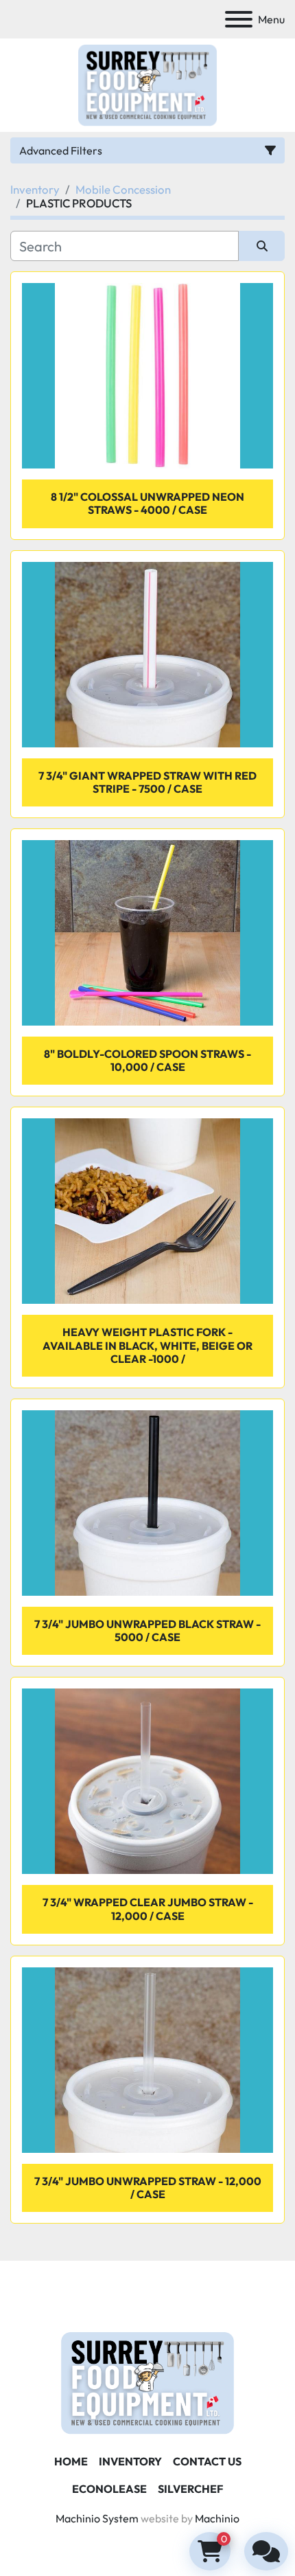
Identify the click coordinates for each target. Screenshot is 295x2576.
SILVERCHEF (190, 2489)
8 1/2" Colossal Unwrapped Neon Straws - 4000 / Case (147, 503)
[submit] (262, 246)
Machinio (217, 2518)
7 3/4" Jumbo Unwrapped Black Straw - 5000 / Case (147, 1630)
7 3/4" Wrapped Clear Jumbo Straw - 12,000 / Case (148, 1909)
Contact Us (207, 2461)
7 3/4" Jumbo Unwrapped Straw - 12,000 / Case (148, 2188)
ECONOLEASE (109, 2489)
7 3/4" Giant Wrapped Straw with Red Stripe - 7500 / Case (147, 782)
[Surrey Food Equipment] (147, 2382)
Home (71, 2461)
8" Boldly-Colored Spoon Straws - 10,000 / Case (147, 1060)
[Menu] (239, 19)
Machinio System (97, 2518)
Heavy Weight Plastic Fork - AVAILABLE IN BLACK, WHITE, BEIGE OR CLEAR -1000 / (147, 1345)
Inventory (130, 2461)
